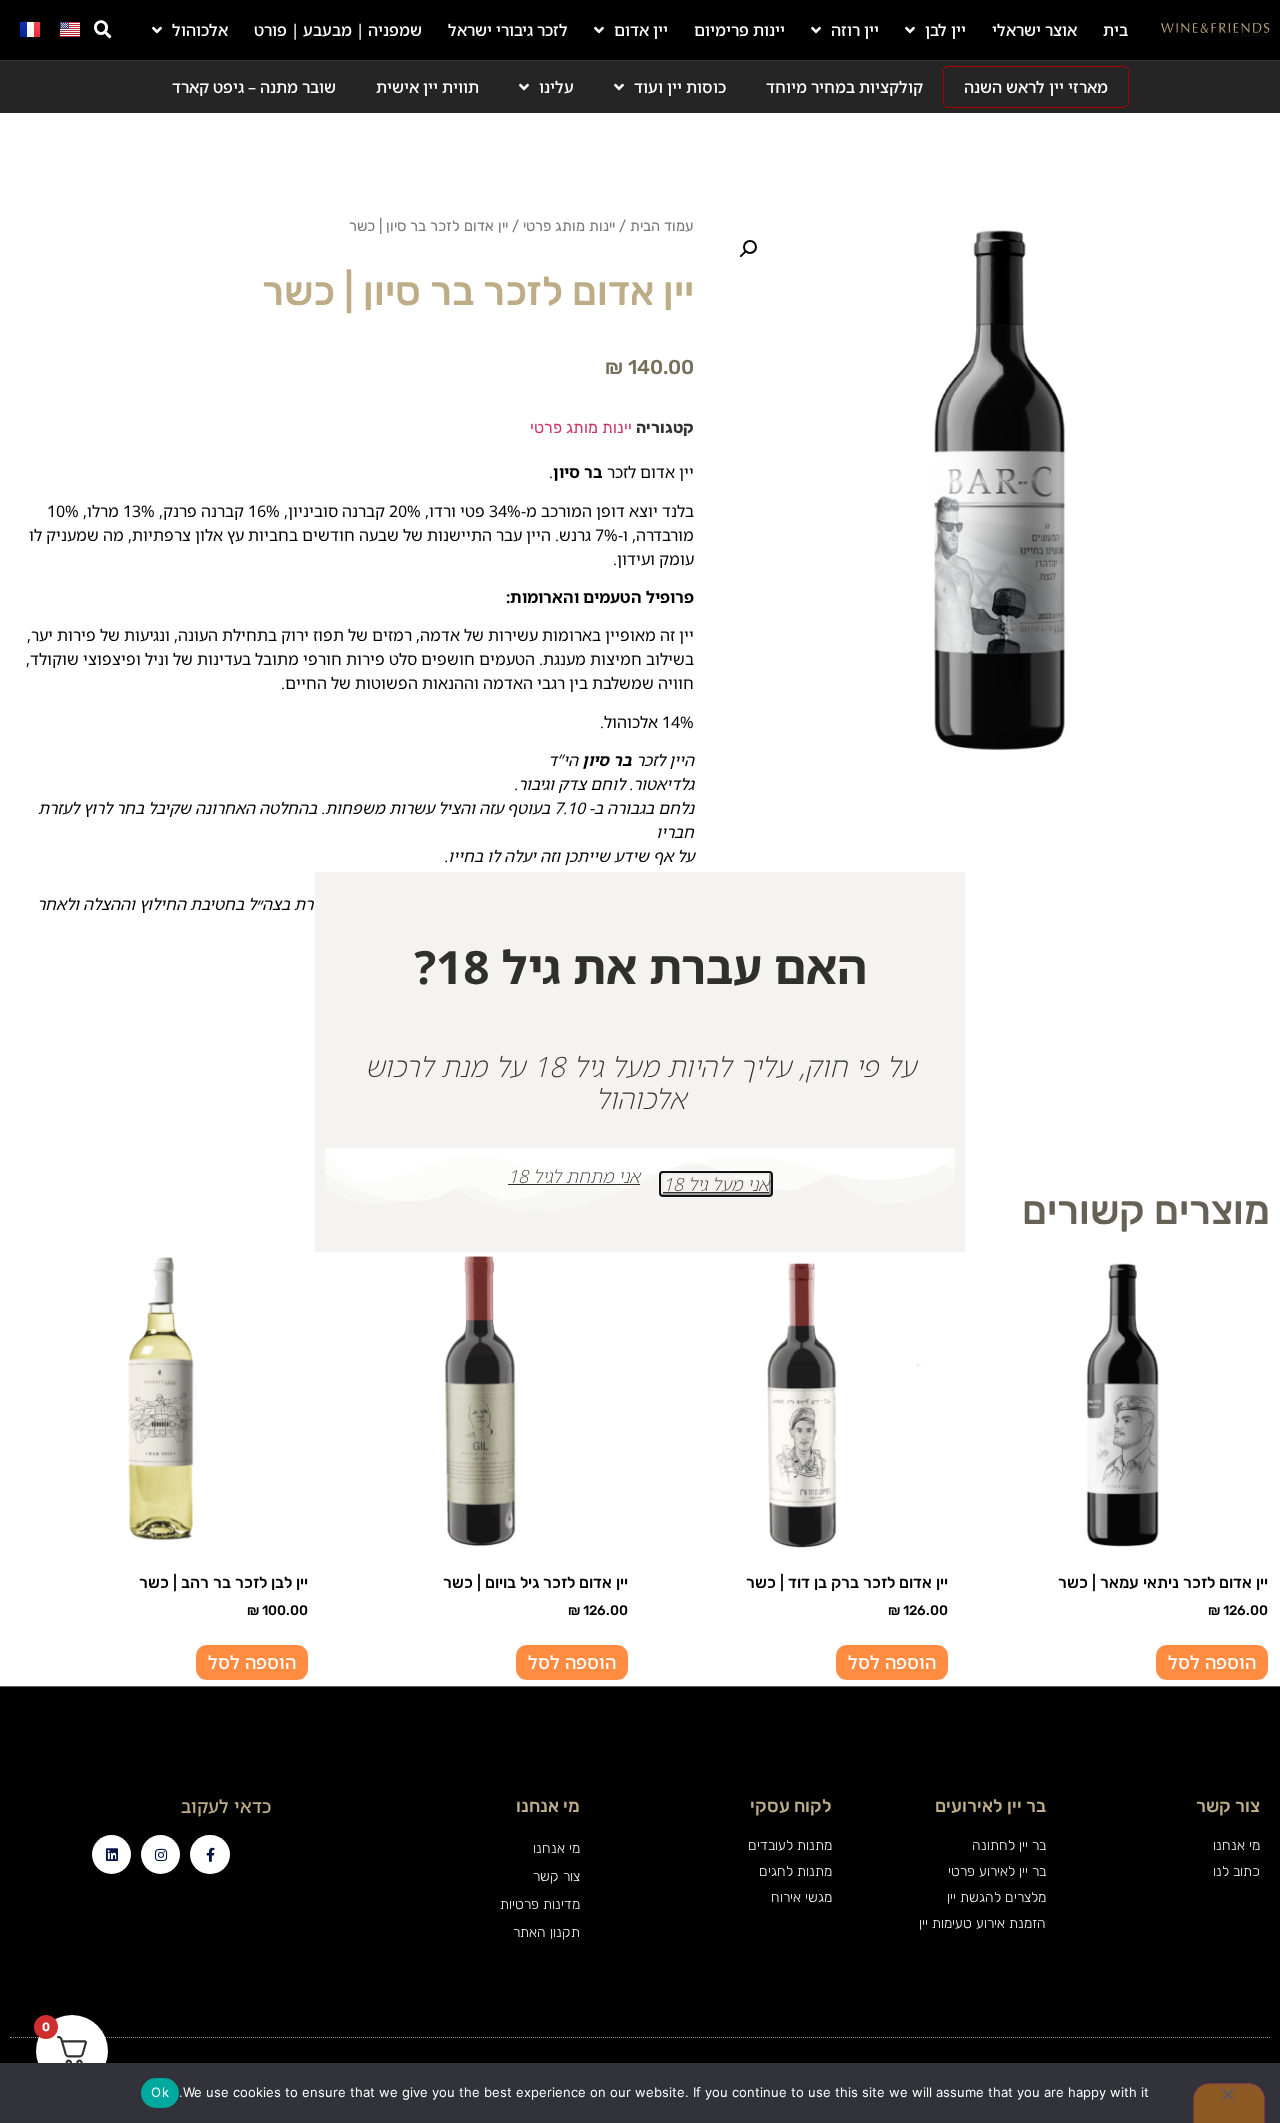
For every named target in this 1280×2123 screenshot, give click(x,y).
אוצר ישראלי (1034, 30)
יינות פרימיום (739, 30)
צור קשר (556, 1876)
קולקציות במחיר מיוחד (844, 87)
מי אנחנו (556, 1848)
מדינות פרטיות (539, 1904)
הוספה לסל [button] (1212, 1662)
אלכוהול (200, 30)
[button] (103, 30)
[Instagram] (160, 1854)
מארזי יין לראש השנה (1036, 87)
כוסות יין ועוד (680, 87)
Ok (160, 2092)
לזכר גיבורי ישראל (508, 30)
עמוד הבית (662, 226)
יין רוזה (855, 30)
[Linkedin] (111, 1854)
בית (1115, 30)
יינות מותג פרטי (569, 226)
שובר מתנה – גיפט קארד (254, 87)
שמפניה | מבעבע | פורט (338, 30)
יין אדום (641, 30)
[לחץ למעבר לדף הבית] (1215, 30)
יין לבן (945, 30)
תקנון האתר (546, 1932)
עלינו (556, 87)
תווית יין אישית (427, 87)
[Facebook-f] (209, 1854)
